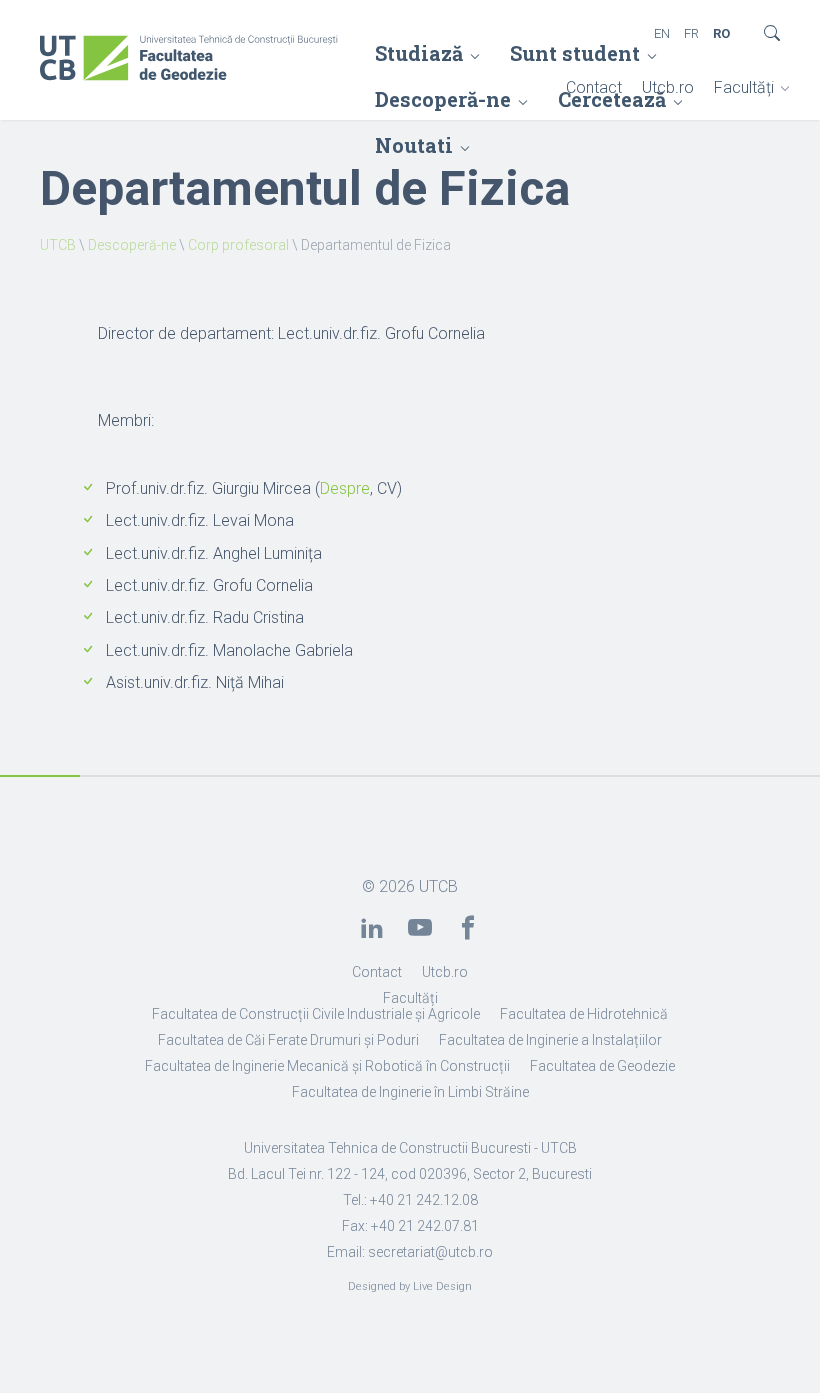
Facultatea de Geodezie (602, 1066)
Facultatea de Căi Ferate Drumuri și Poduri (288, 1040)
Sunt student (575, 53)
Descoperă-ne (132, 245)
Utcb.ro (668, 87)
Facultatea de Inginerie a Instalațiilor (550, 1040)
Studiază (419, 53)
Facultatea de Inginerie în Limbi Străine (410, 1092)
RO (721, 33)
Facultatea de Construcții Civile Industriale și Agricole (316, 1014)
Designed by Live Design (410, 1286)
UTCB (58, 245)
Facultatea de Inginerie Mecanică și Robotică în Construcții (327, 1066)
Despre (345, 488)
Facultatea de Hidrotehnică (584, 1014)
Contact (594, 87)
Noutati (414, 145)
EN (662, 33)
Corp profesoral (238, 245)
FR (691, 33)
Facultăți (744, 87)
